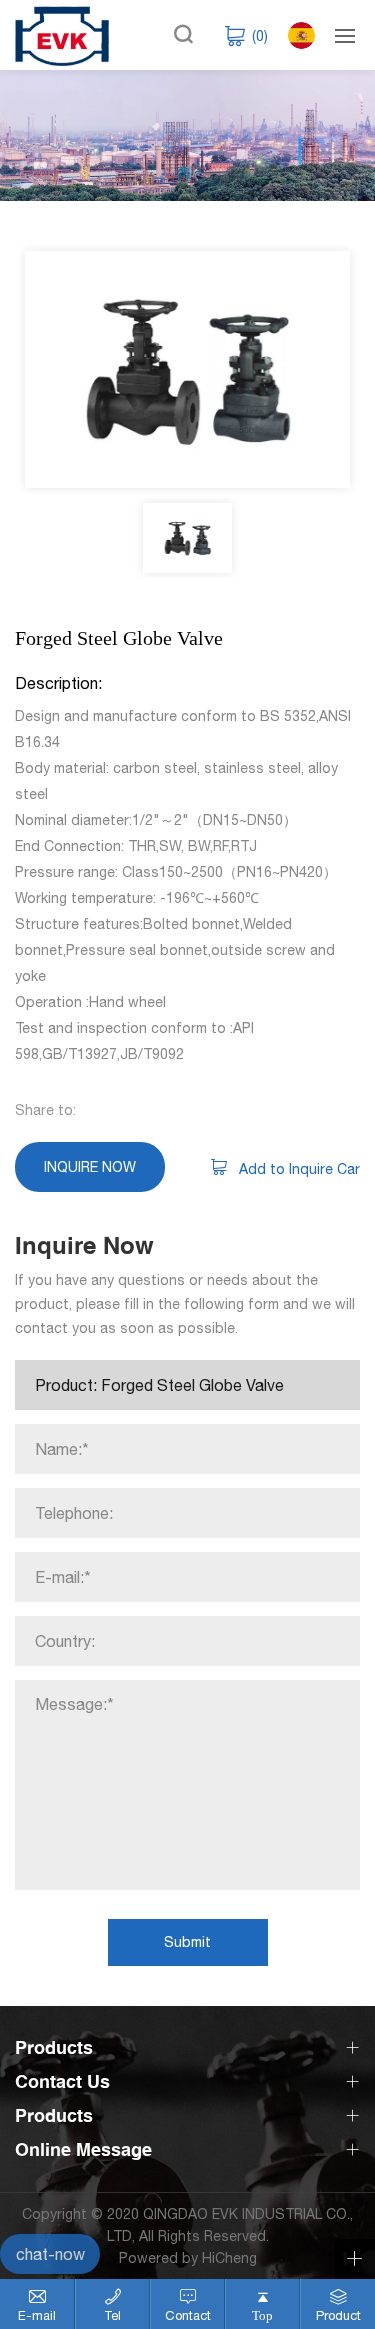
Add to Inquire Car (299, 1169)
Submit (187, 1942)
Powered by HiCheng (188, 2258)
